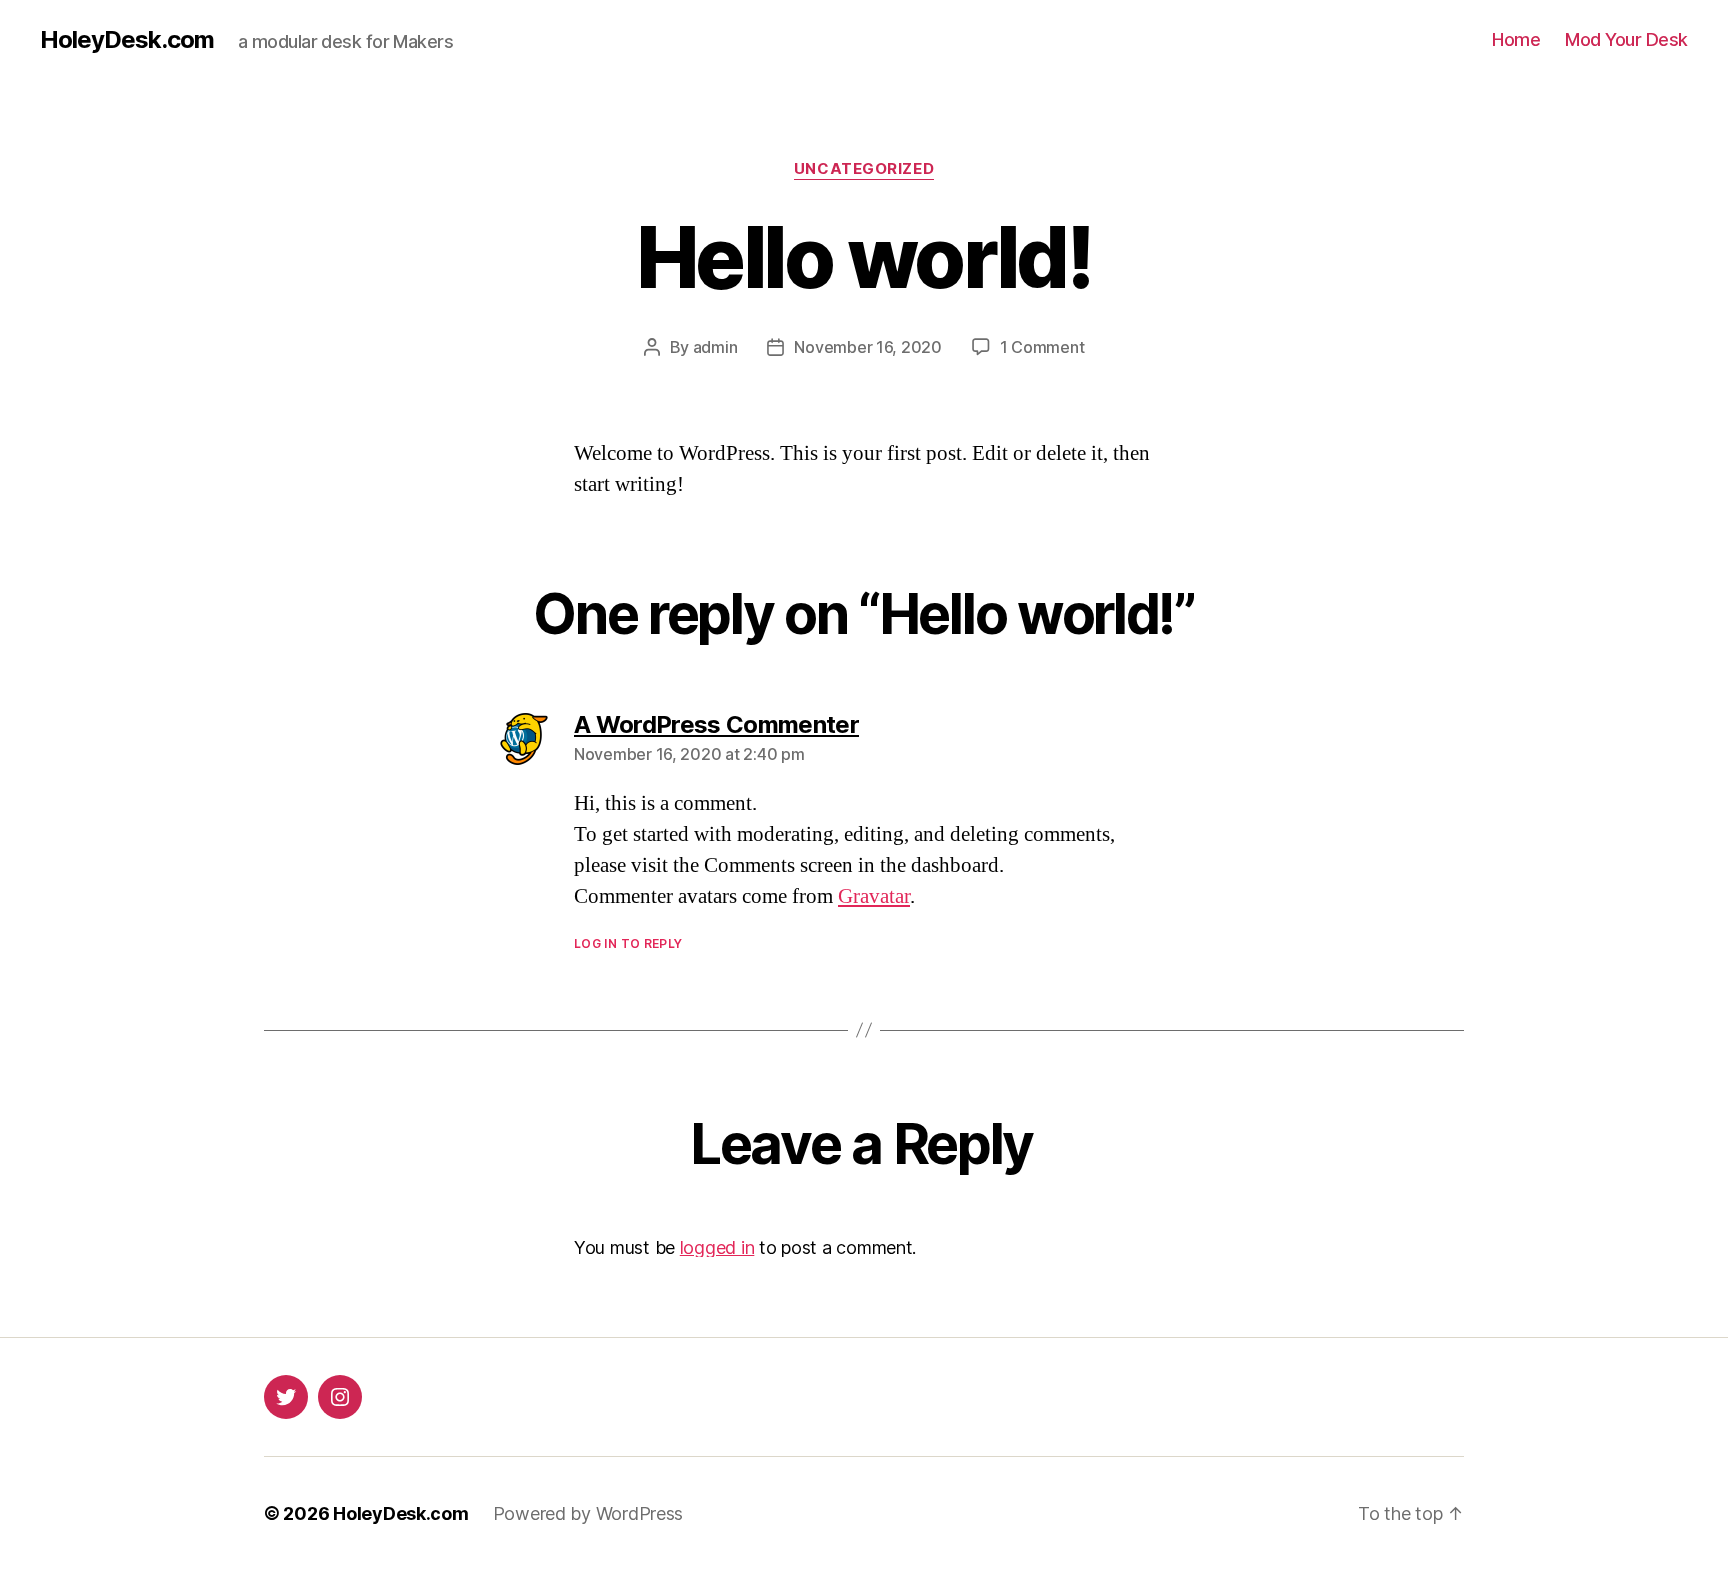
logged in (717, 1247)
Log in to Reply (628, 943)
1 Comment (1042, 347)
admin (715, 347)
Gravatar (874, 896)
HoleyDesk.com (127, 40)
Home (1516, 39)
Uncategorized (864, 169)
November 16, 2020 (867, 347)
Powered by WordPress (588, 1513)
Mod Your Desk (1626, 39)
